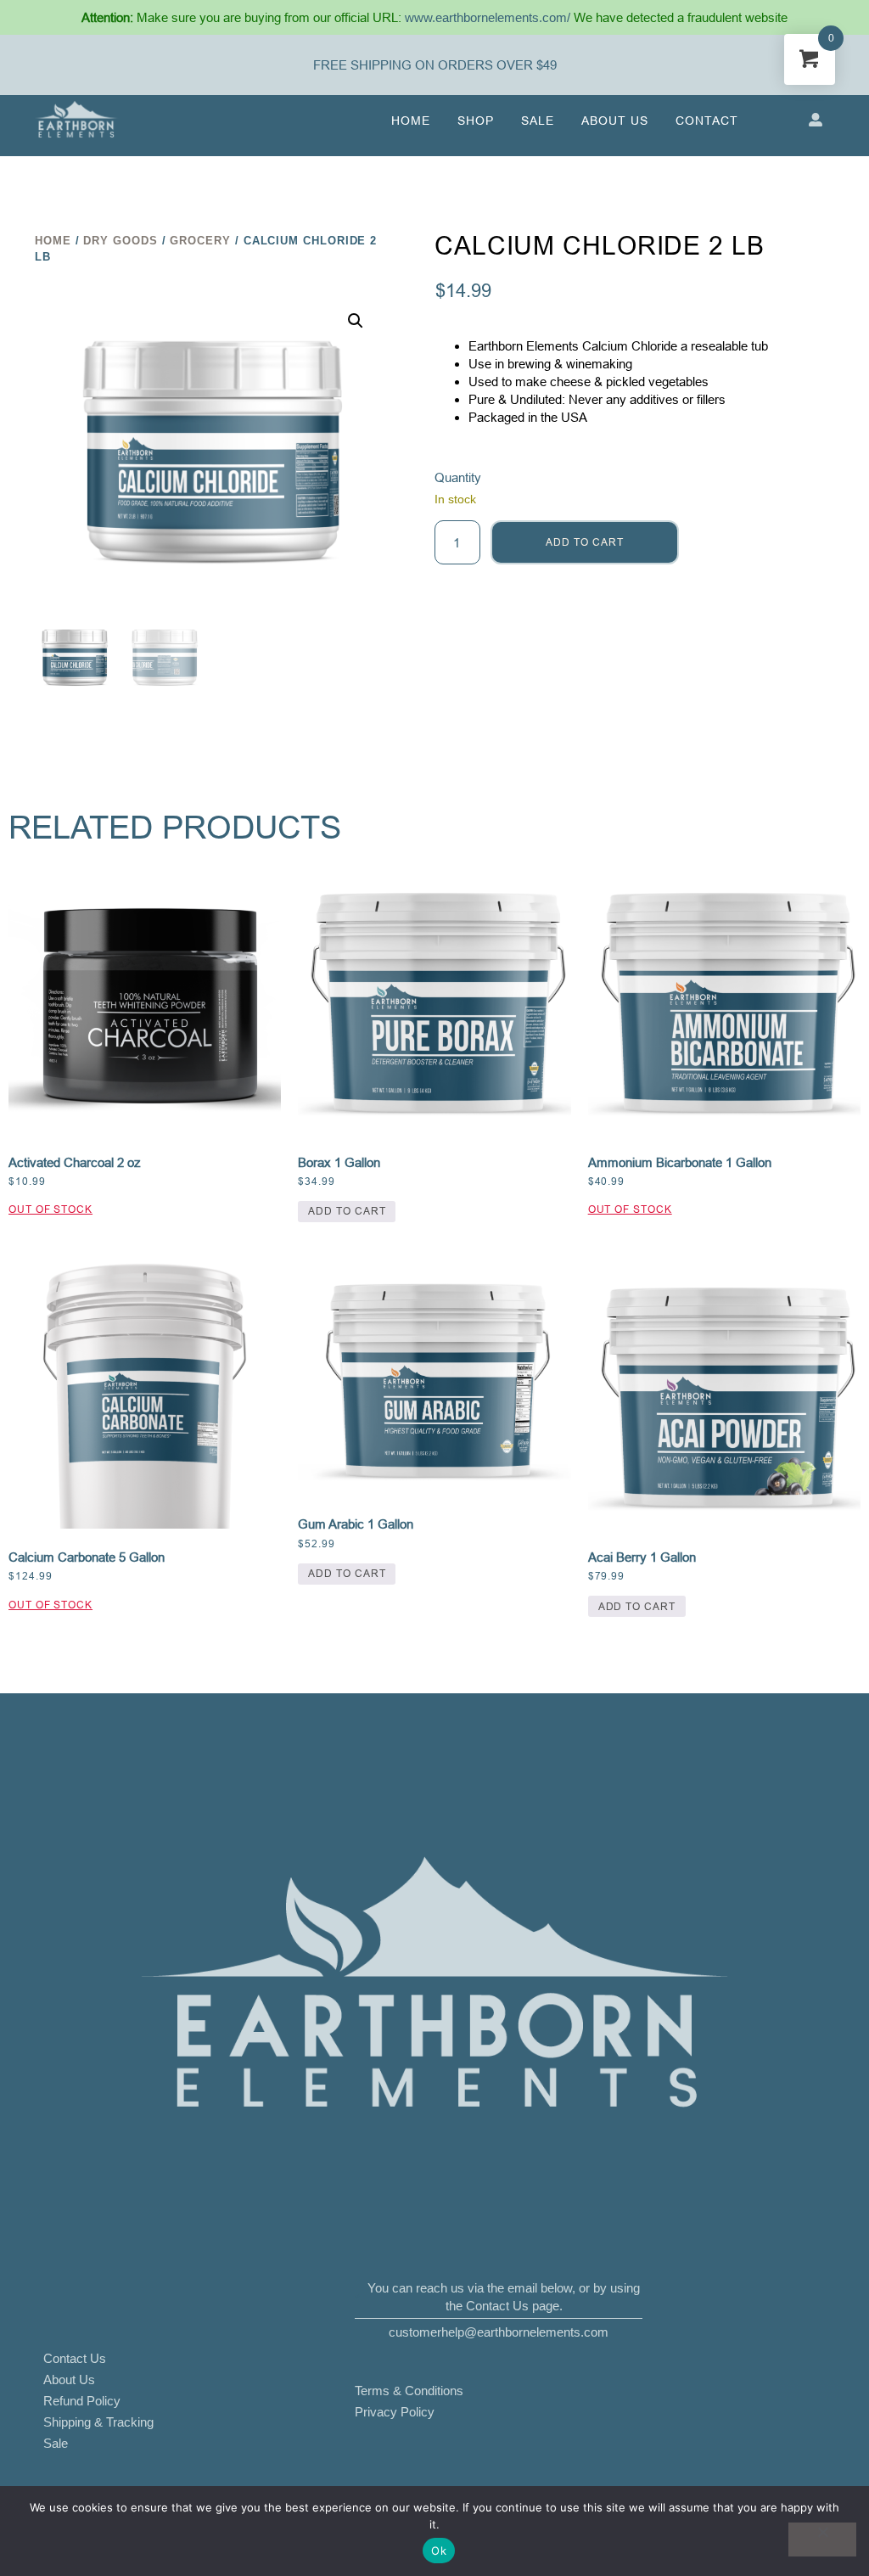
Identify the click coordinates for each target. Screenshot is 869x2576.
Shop (476, 121)
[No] (822, 2540)
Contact (707, 121)
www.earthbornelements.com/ (489, 17)
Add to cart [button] (347, 1211)
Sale (538, 121)
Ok (439, 2551)
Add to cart (584, 542)
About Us (615, 121)
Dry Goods (120, 241)
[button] (356, 321)
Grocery (200, 241)
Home (411, 121)
